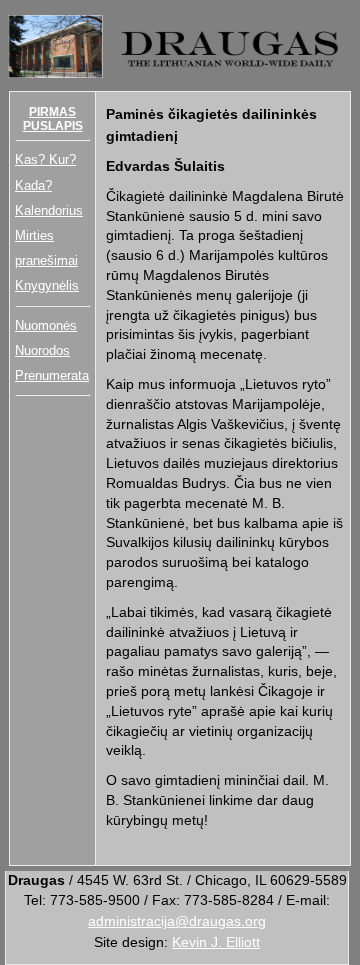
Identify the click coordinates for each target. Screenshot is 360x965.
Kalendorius (49, 210)
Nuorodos (42, 350)
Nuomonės (46, 325)
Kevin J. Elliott (216, 942)
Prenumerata (52, 375)
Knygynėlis (47, 285)
